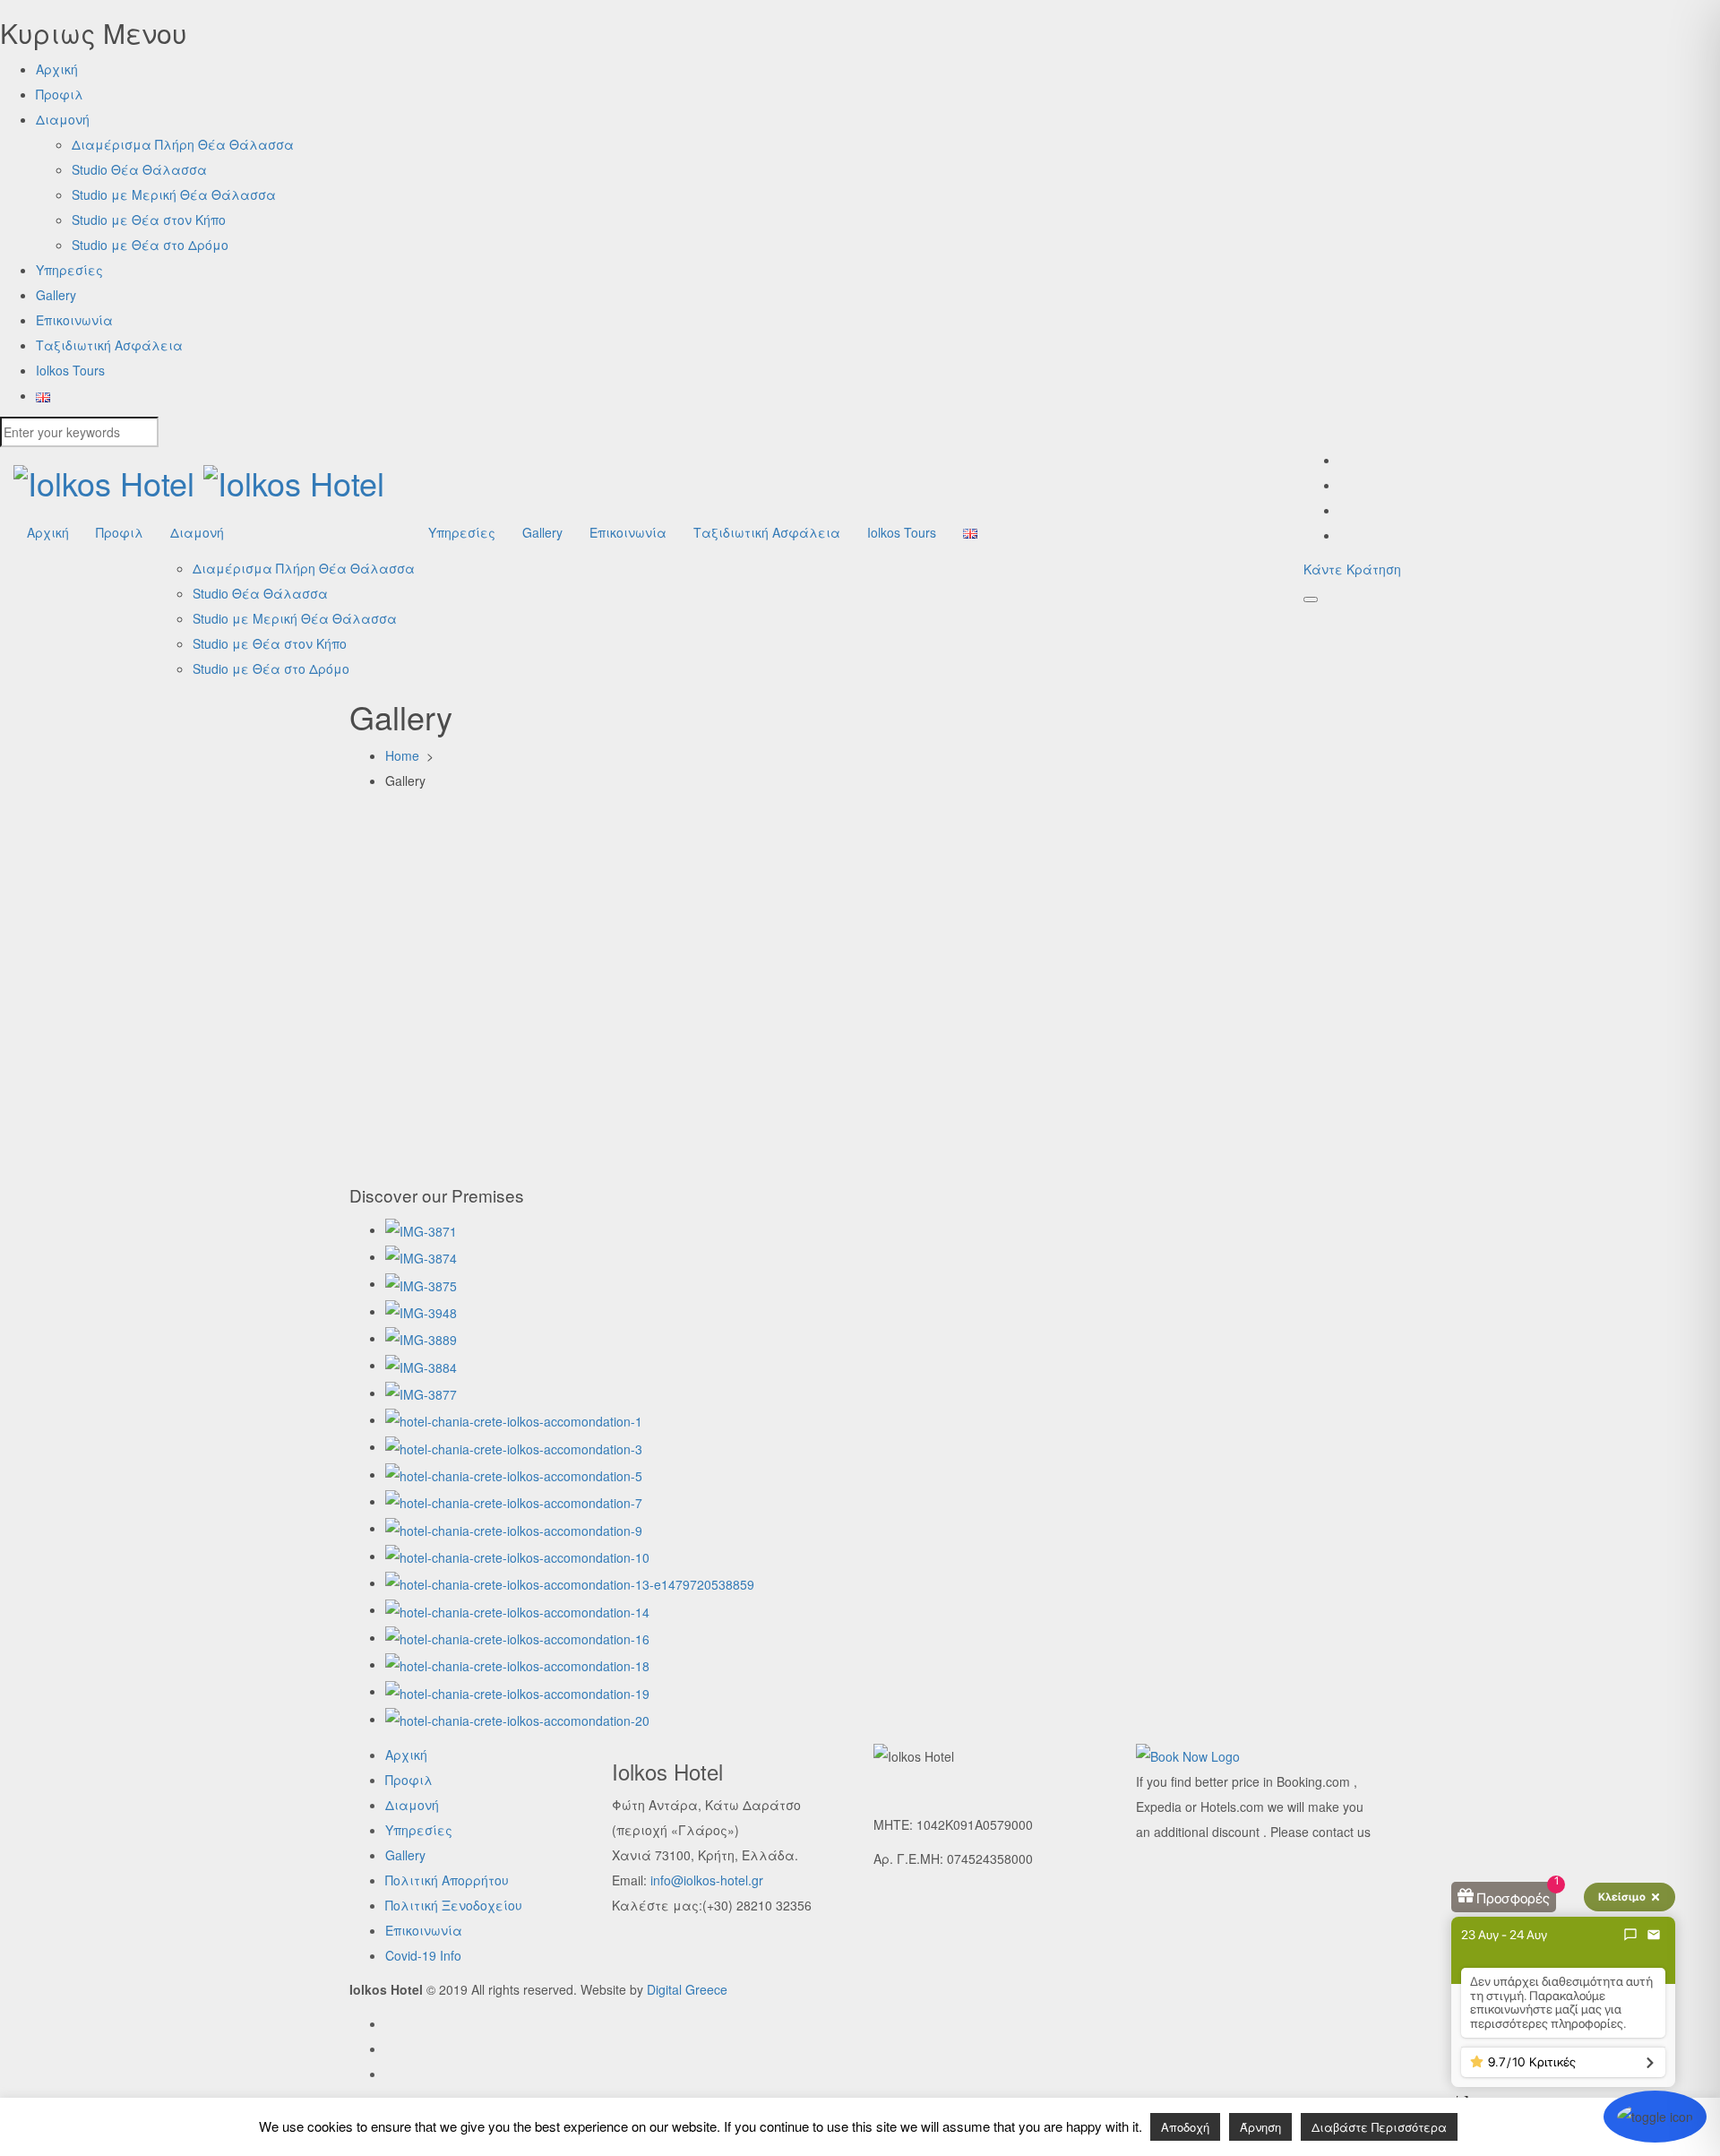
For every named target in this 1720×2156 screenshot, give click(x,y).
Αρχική (57, 69)
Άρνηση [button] (1260, 2127)
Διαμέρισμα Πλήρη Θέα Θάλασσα (183, 144)
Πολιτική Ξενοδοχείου (454, 1905)
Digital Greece (687, 1989)
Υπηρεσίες (69, 270)
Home (404, 755)
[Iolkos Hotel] (199, 483)
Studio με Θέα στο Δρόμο (150, 245)
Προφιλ (60, 94)
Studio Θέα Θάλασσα (139, 169)
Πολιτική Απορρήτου (447, 1880)
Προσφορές (1513, 1898)
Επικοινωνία (74, 320)
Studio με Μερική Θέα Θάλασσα (174, 194)
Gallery (56, 295)
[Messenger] (1630, 1935)
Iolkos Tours (70, 370)
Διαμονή (63, 119)
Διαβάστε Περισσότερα (1379, 2127)
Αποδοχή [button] (1185, 2127)
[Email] (1654, 1935)
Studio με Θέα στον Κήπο (149, 220)
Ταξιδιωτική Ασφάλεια (109, 345)
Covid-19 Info (423, 1955)
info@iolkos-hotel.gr (707, 1880)
